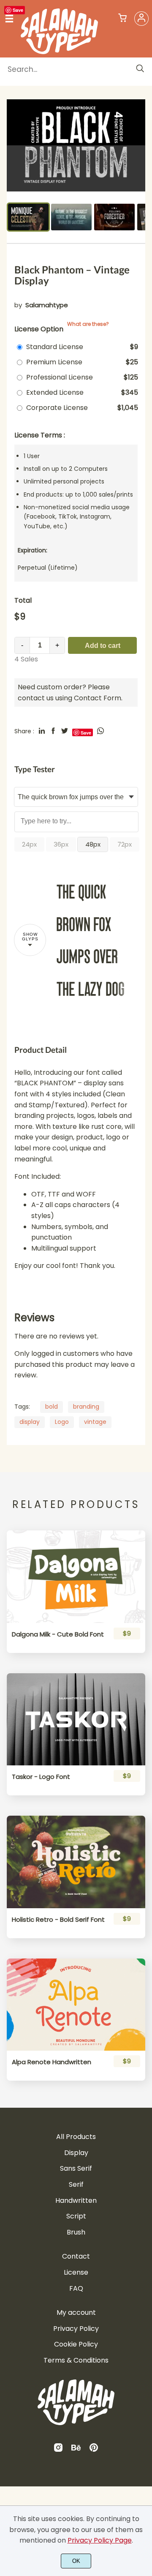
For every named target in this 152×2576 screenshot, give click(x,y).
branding (86, 1407)
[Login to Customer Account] (141, 19)
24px (29, 844)
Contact (76, 2256)
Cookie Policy (76, 2344)
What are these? (88, 324)
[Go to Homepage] (59, 51)
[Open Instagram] (58, 2450)
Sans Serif (76, 2168)
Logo (62, 1422)
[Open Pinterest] (94, 2450)
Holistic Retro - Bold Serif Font (58, 1920)
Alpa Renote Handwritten (52, 2062)
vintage (95, 1422)
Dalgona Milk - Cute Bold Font (58, 1634)
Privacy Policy (76, 2329)
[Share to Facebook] (53, 731)
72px (125, 844)
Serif (76, 2184)
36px (61, 844)
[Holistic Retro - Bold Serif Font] (76, 1862)
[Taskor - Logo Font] (76, 1719)
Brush (76, 2232)
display (30, 1422)
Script (76, 2216)
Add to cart (103, 646)
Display (76, 2153)
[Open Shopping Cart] (122, 19)
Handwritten (76, 2200)
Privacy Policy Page (100, 2540)
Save (18, 10)
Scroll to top (144, 2185)
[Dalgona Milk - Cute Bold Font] (76, 1576)
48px (93, 844)
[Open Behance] (76, 2450)
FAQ (76, 2288)
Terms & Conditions (76, 2360)
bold (52, 1407)
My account (76, 2312)
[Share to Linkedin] (42, 731)
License (76, 2272)
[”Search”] (140, 69)
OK (76, 2561)
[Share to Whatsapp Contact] (100, 731)
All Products (76, 2137)
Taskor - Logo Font (41, 1777)
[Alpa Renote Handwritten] (76, 2005)
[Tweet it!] (65, 731)
